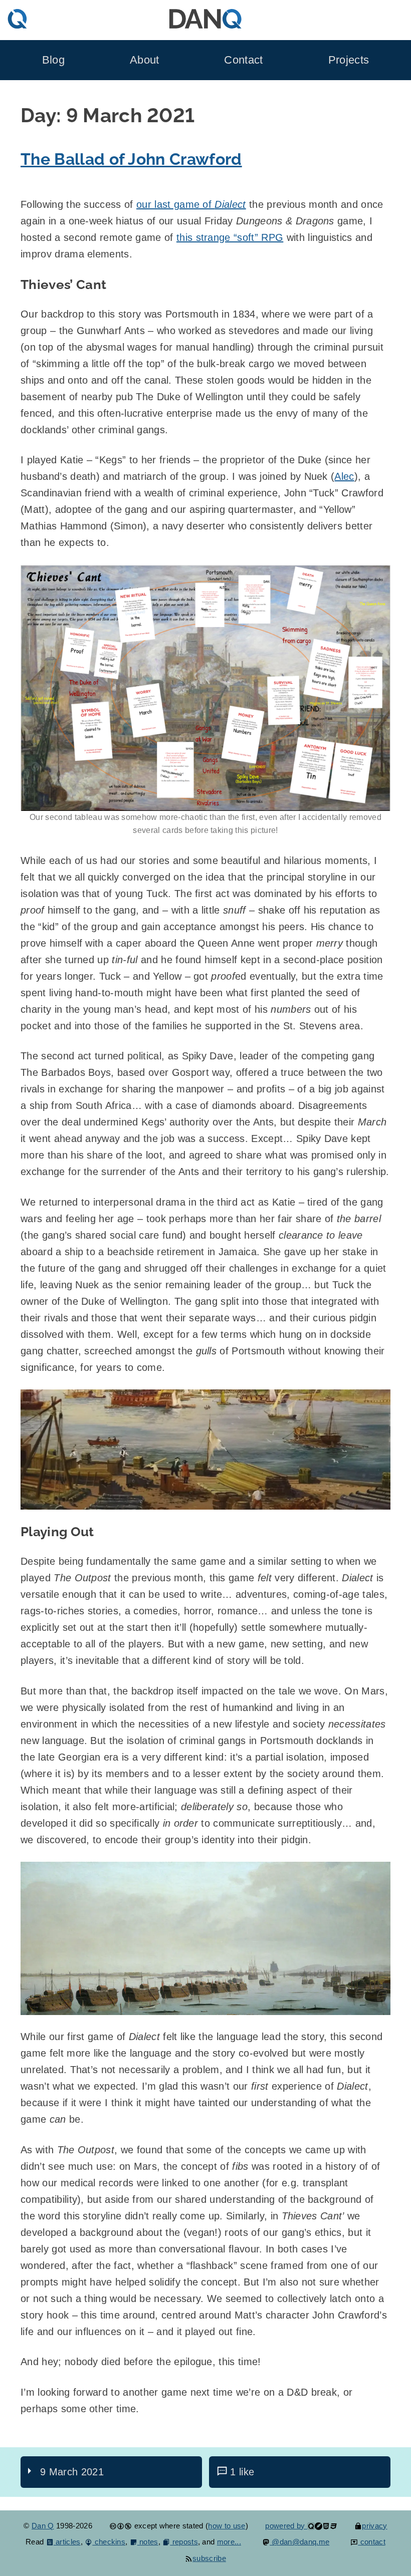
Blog (53, 60)
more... (229, 2542)
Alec (344, 476)
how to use (227, 2526)
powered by (286, 2526)
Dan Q (43, 2526)
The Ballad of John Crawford (131, 159)
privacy (374, 2526)
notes (148, 2542)
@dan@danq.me (299, 2542)
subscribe (209, 2558)
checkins (109, 2542)
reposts (184, 2542)
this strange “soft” (230, 237)
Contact (243, 60)
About (145, 60)
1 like (242, 2472)
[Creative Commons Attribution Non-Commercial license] (121, 2526)
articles (67, 2542)
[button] (205, 688)
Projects (349, 60)
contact (372, 2542)
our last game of (191, 204)
